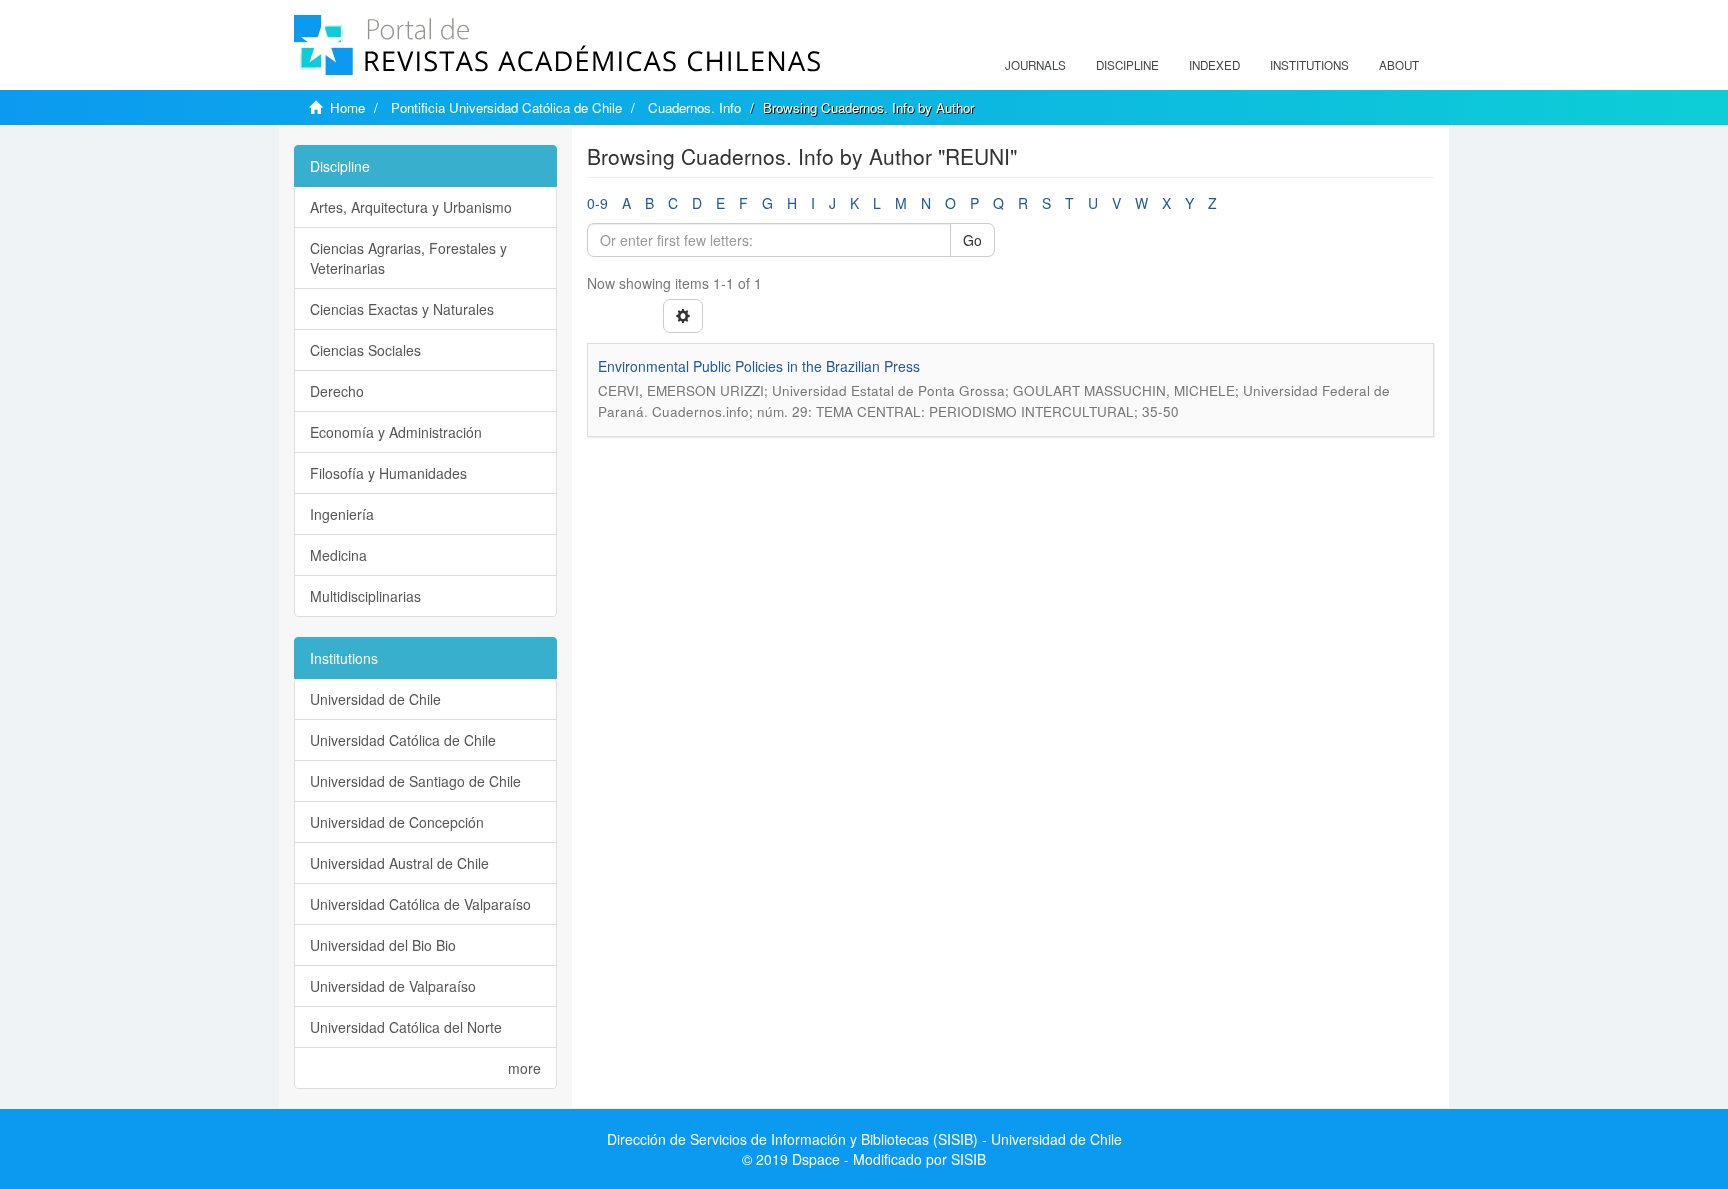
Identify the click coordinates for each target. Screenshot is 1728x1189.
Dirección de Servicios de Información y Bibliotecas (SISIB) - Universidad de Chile (864, 1139)
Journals (1035, 65)
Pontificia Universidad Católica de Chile (506, 107)
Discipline (1127, 65)
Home (347, 107)
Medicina (338, 555)
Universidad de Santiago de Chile (415, 781)
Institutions (1309, 65)
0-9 (597, 203)
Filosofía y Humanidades (388, 473)
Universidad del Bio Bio (383, 945)
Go (972, 240)
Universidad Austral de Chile (399, 863)
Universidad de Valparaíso (393, 986)
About (1399, 65)
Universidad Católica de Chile (403, 740)
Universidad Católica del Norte (406, 1027)
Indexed (1214, 65)
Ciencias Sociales (365, 350)
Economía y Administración (396, 432)
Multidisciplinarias (365, 596)
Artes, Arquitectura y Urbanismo (411, 207)
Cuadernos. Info (694, 107)
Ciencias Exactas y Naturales (402, 309)
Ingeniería (342, 514)
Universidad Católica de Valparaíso (420, 904)
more (524, 1068)
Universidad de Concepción (397, 822)
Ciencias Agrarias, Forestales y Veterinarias (408, 258)
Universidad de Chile (375, 699)
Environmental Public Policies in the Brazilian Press (759, 366)
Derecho (337, 391)
